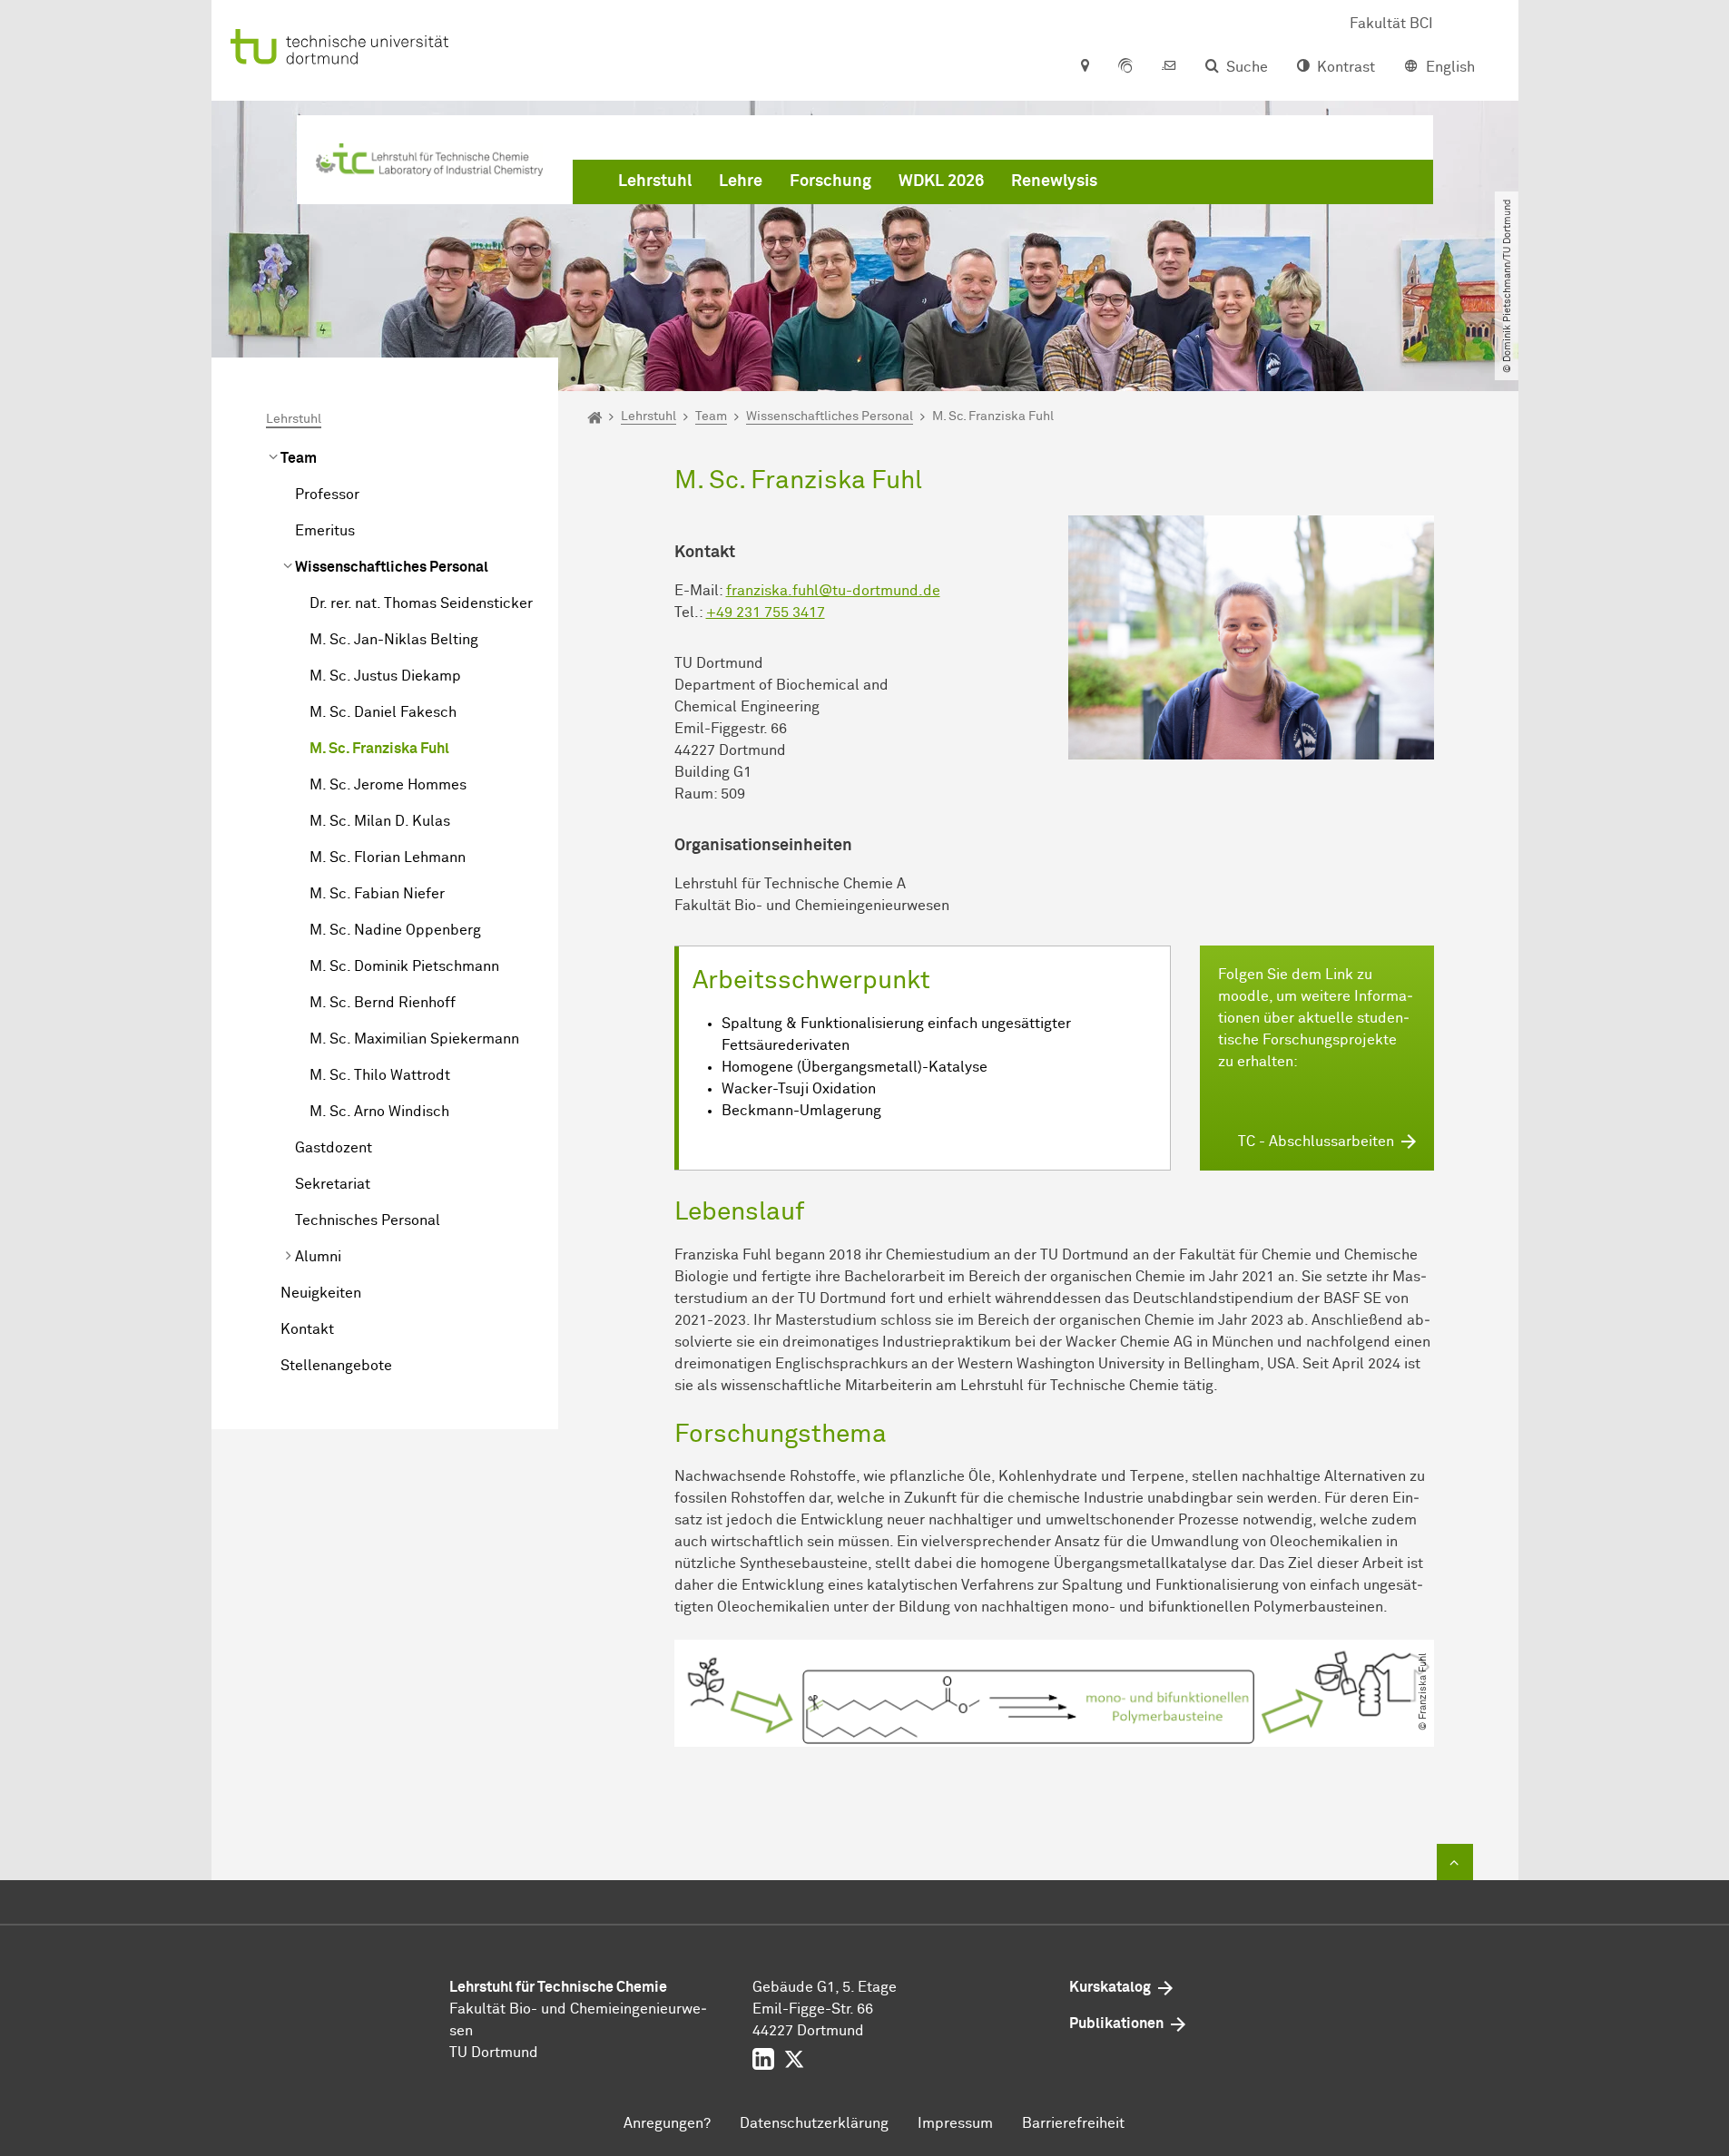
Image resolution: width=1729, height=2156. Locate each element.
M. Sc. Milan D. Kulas (380, 821)
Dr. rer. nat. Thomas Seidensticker (421, 603)
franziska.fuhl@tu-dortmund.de (833, 591)
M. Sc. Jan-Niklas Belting (394, 640)
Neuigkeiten (321, 1293)
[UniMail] (1169, 67)
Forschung (830, 181)
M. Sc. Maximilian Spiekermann (414, 1039)
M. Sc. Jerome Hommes (388, 785)
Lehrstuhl (655, 181)
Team (299, 458)
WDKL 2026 (941, 181)
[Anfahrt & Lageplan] (1084, 67)
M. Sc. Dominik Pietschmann (404, 966)
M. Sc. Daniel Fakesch (383, 712)
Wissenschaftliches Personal (392, 567)
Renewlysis (1054, 181)
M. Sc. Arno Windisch (379, 1112)
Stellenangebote (336, 1366)
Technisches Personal (368, 1220)
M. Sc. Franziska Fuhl (379, 749)
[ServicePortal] (1125, 67)
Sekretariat (333, 1184)
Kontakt (307, 1329)
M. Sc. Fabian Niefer (377, 894)
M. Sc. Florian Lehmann (388, 857)
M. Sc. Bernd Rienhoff (383, 1003)
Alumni (318, 1257)
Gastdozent (334, 1148)
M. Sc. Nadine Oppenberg (395, 930)
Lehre (741, 181)
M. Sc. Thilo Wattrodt (380, 1075)
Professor (327, 495)
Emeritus (325, 531)
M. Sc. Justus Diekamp (385, 676)
